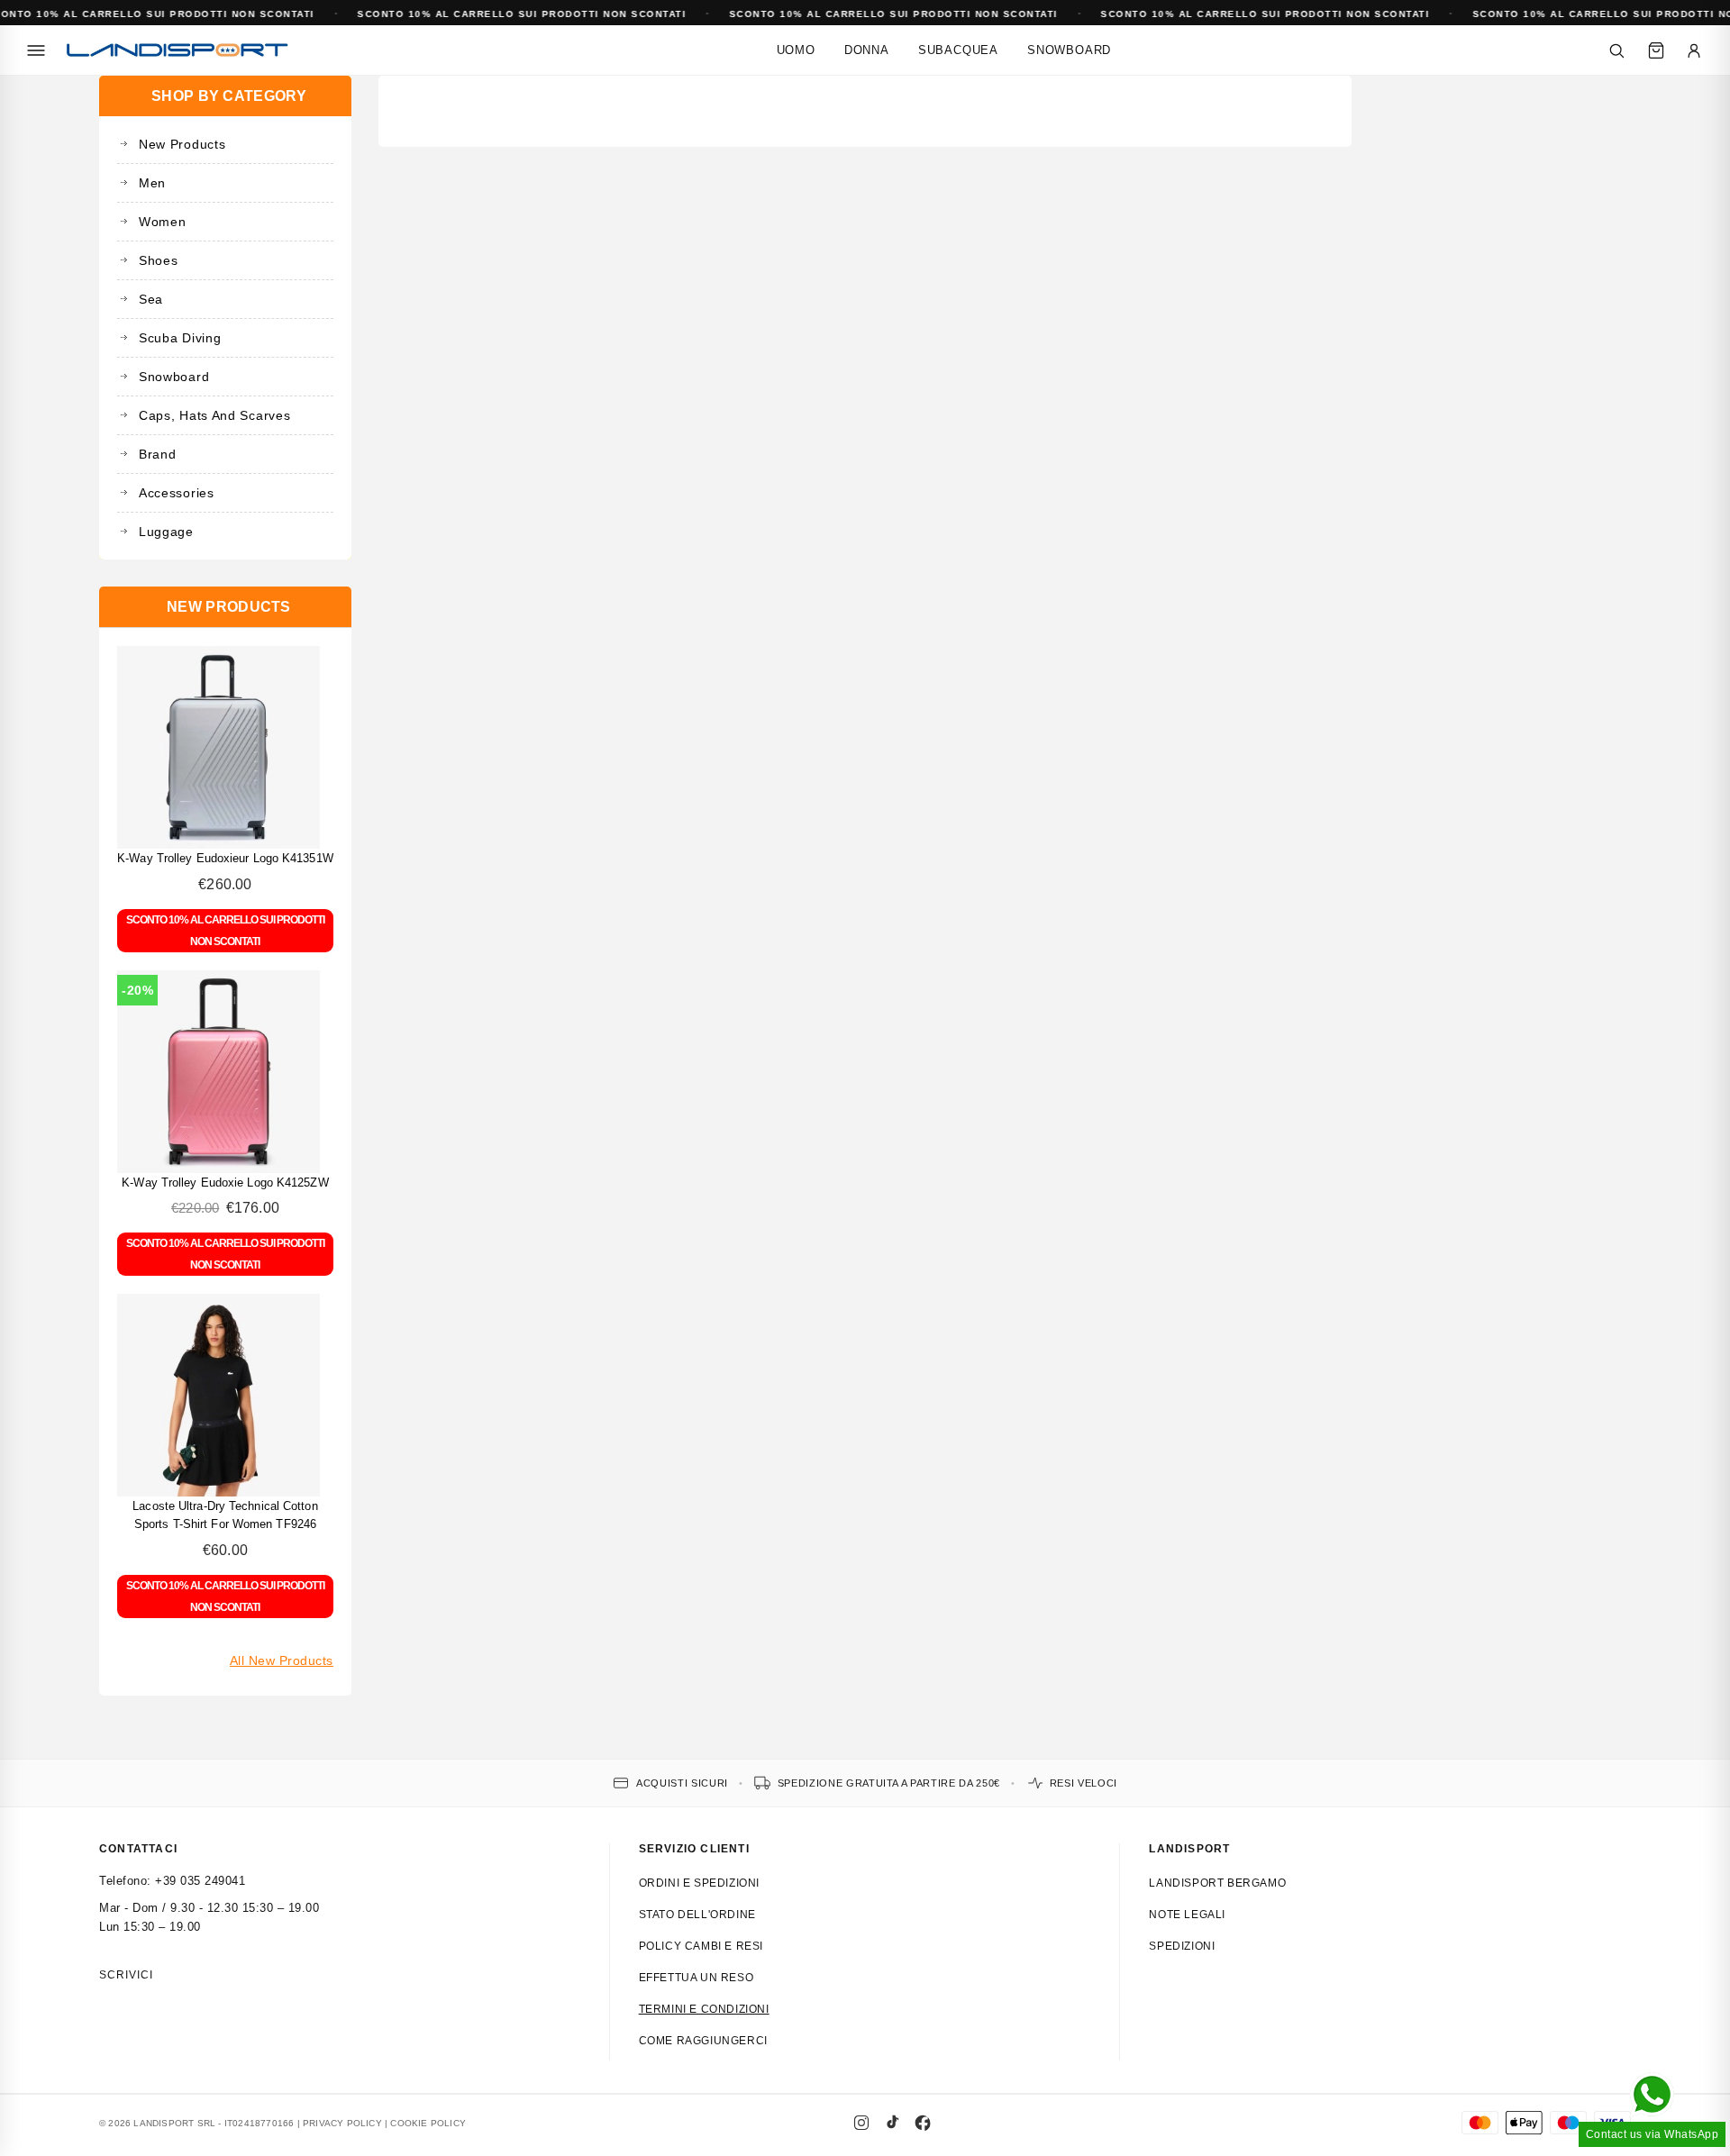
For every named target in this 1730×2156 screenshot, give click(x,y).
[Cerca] (1616, 50)
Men (152, 183)
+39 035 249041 (200, 1881)
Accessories (177, 493)
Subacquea (958, 50)
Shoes (159, 260)
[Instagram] (861, 2123)
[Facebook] (923, 2123)
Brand (158, 454)
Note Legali (1187, 1915)
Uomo (796, 50)
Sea (151, 299)
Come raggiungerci (703, 2041)
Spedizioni (1182, 1946)
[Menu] (36, 50)
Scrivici (126, 1975)
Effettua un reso (697, 1978)
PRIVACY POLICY (342, 2123)
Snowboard (1069, 50)
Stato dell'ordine (697, 1915)
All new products (282, 1660)
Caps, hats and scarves (214, 415)
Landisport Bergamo (1217, 1883)
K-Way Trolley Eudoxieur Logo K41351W (225, 858)
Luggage (166, 532)
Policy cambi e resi (701, 1946)
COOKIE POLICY (428, 2123)
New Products (182, 144)
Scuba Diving (180, 338)
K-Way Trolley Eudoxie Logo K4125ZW (225, 1183)
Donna (867, 50)
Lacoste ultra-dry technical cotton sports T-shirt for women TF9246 (225, 1515)
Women (163, 222)
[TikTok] (892, 2123)
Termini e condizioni (704, 2009)
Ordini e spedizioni (699, 1883)
